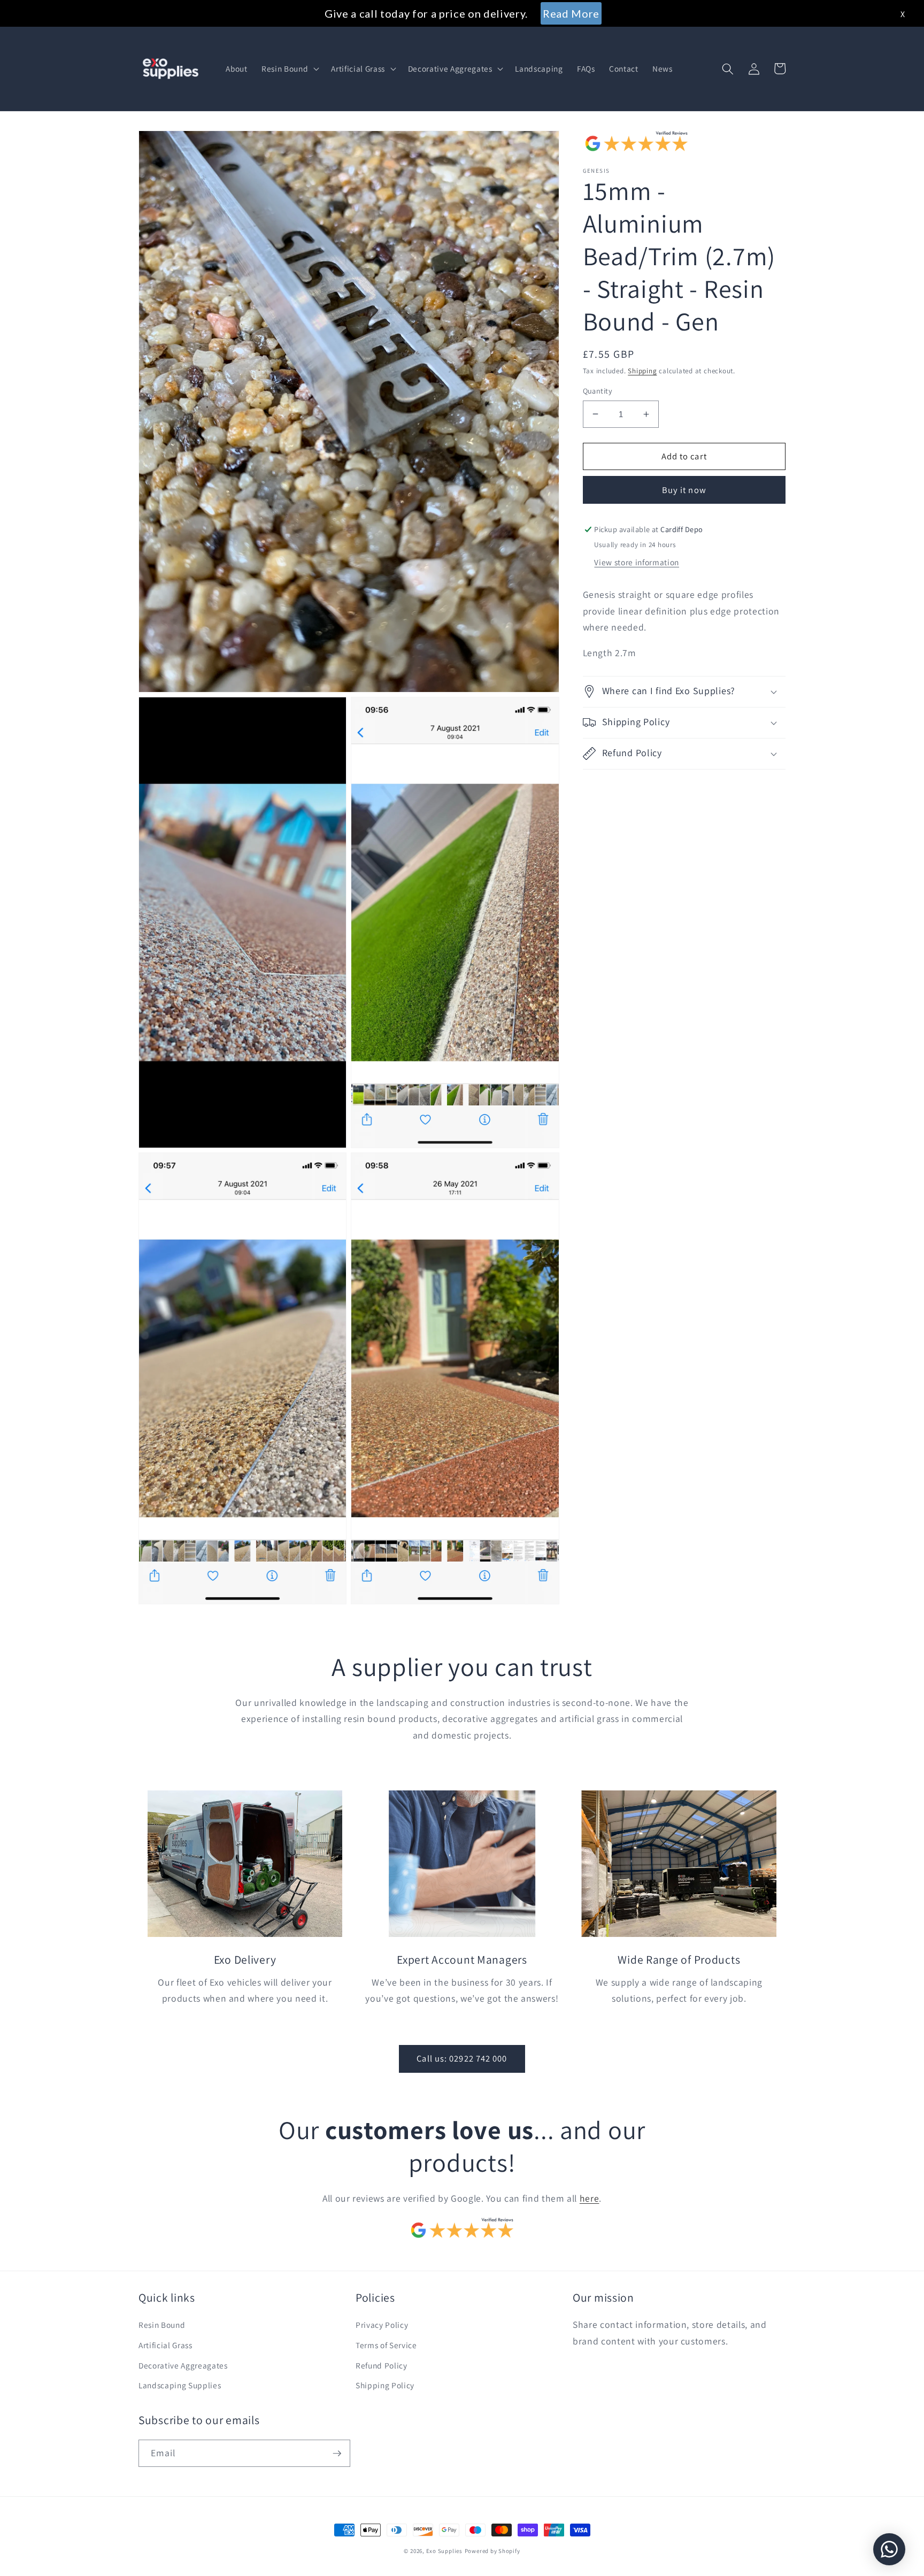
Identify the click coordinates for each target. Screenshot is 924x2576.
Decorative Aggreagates (183, 2365)
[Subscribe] (337, 2454)
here (590, 2198)
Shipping (642, 371)
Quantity (598, 391)
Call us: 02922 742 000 (462, 2058)
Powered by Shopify (492, 2551)
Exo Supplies (444, 2551)
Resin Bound (162, 2325)
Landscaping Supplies (180, 2385)
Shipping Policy (385, 2385)
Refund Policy (382, 2365)
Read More (571, 13)
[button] (289, 69)
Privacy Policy (382, 2325)
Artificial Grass (165, 2345)
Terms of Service (386, 2345)
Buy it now (684, 490)
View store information (637, 562)
